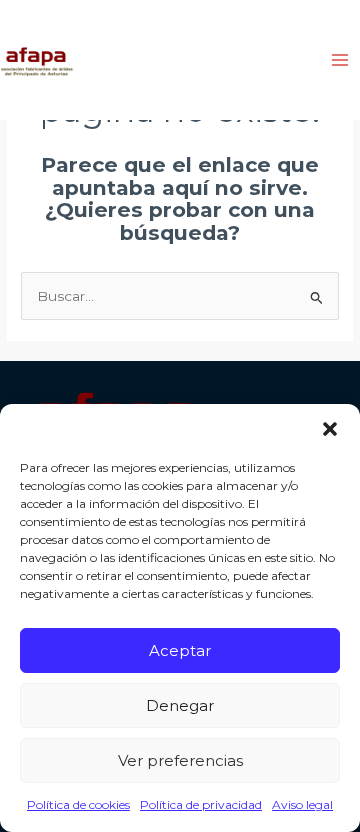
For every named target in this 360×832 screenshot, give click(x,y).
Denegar (180, 705)
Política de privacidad (201, 804)
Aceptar (180, 650)
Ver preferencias (180, 760)
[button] (330, 429)
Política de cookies (78, 804)
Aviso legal (302, 804)
